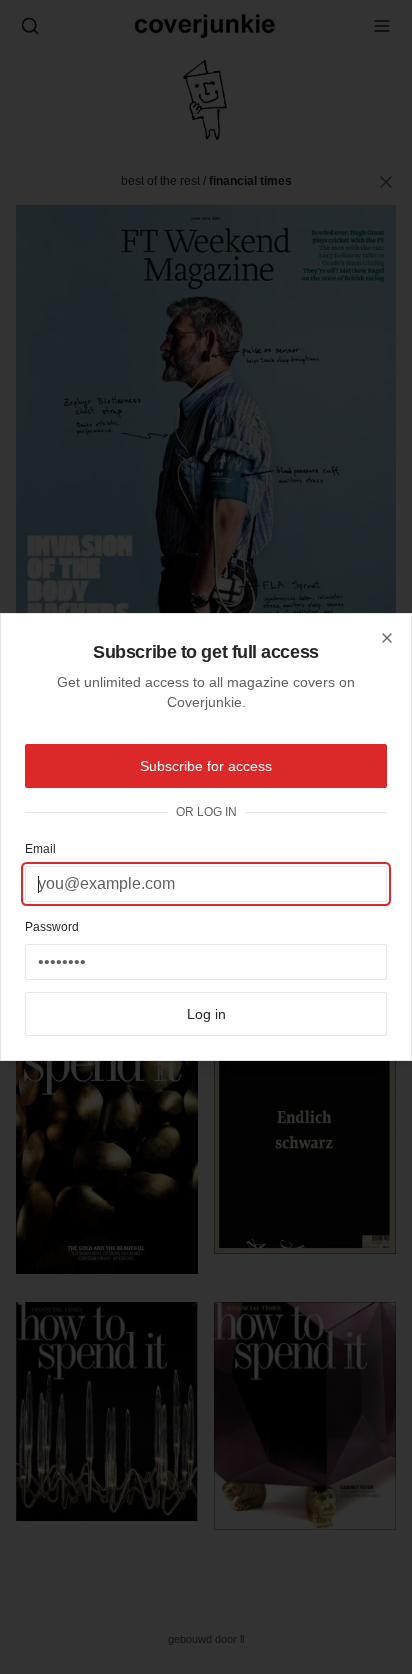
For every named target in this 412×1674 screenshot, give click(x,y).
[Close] (387, 638)
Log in (206, 1014)
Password (52, 927)
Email (40, 849)
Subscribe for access (206, 766)
